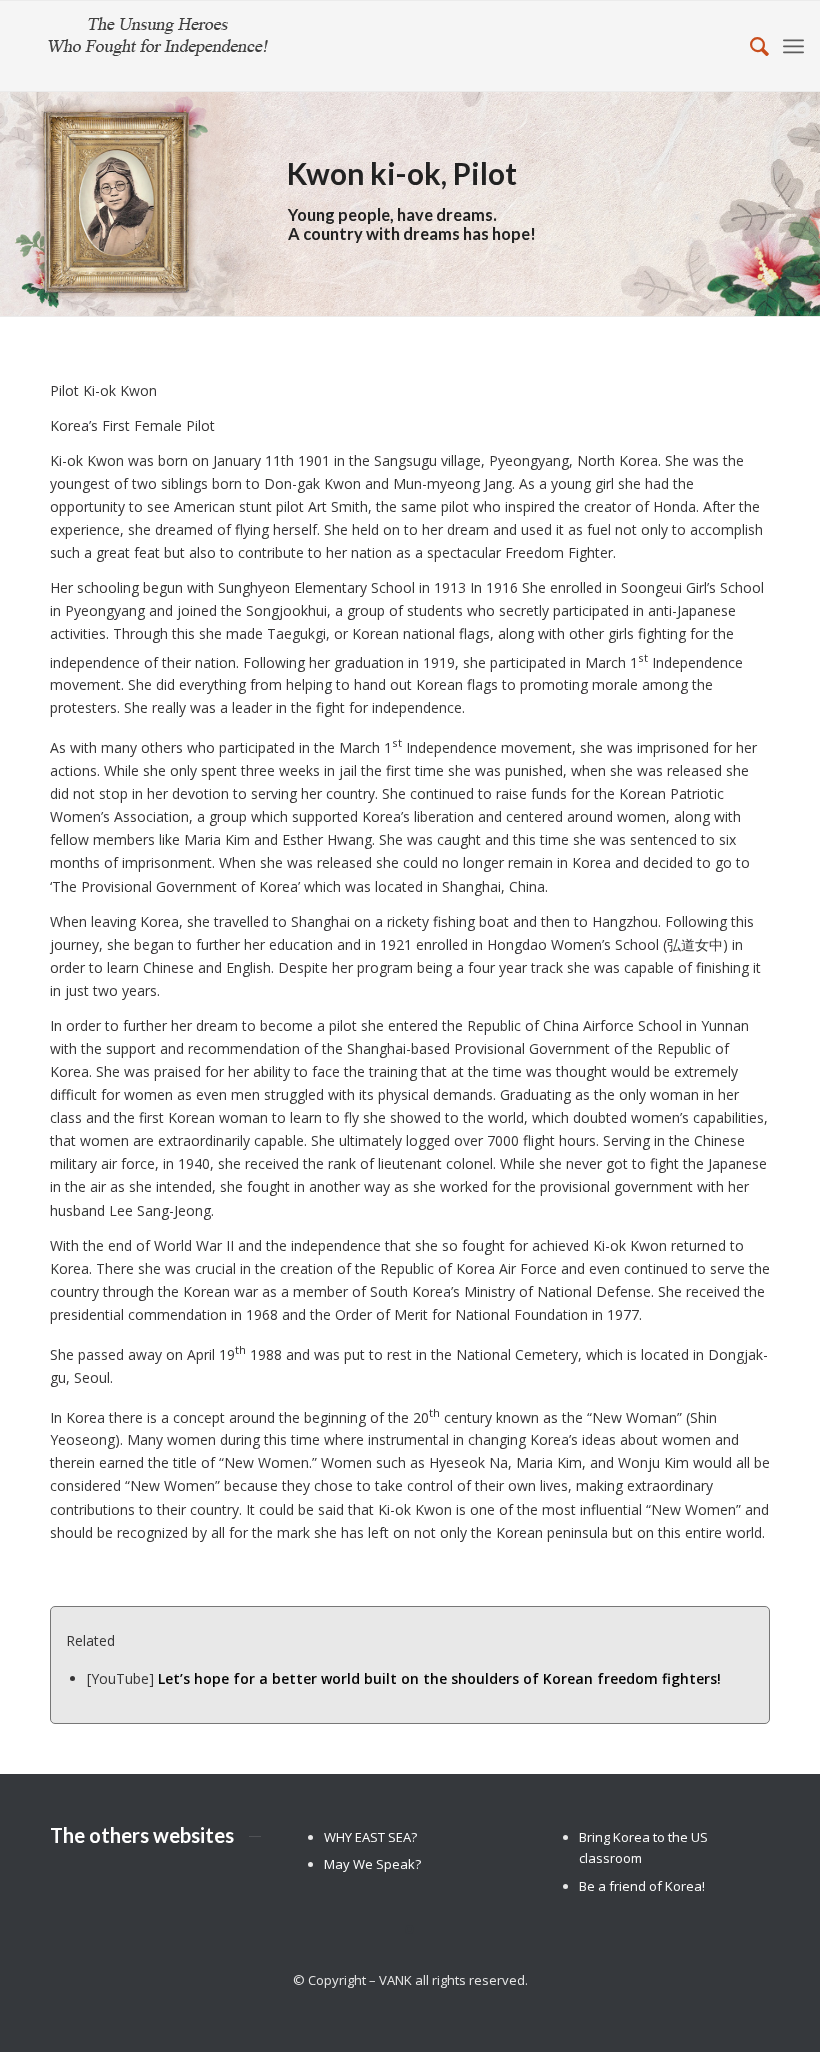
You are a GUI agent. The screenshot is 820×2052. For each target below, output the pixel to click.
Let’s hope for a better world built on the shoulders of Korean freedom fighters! (439, 1678)
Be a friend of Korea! (642, 1886)
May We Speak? (372, 1864)
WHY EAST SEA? (370, 1837)
